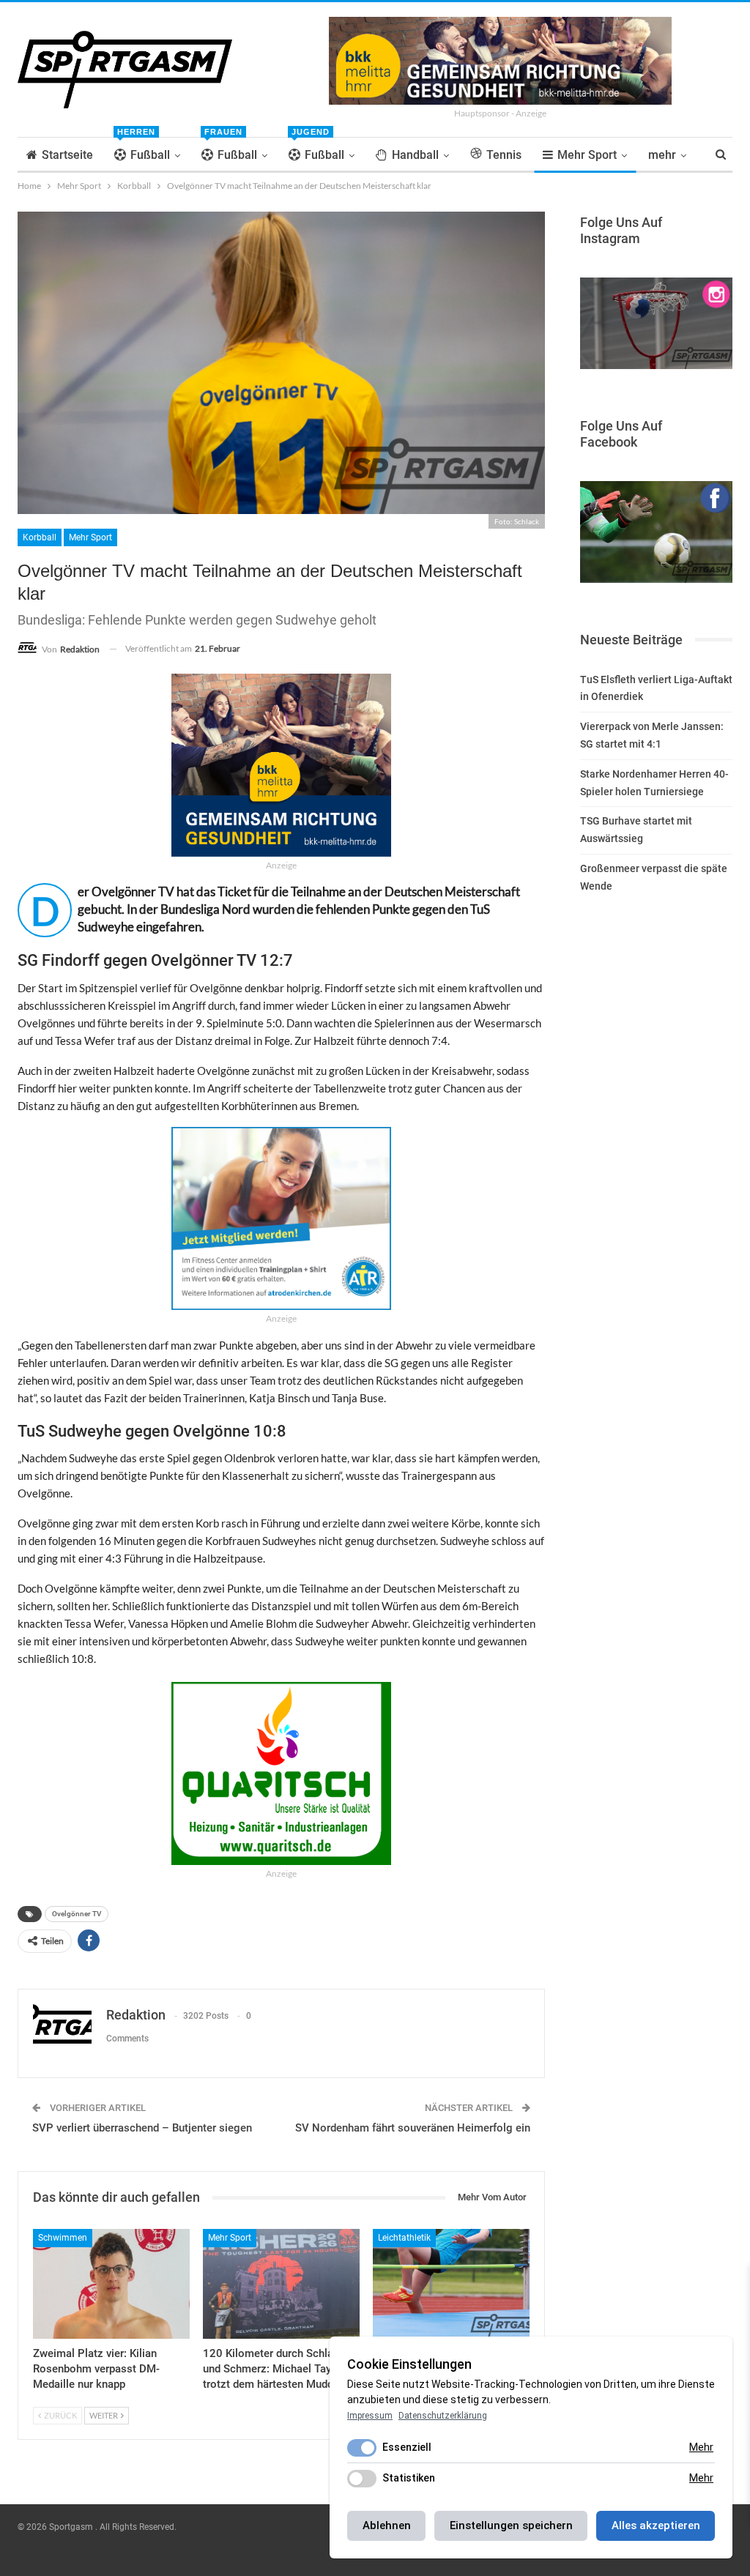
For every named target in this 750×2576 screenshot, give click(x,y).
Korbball (40, 537)
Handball (415, 155)
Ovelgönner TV (77, 1914)
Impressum (370, 2416)
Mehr (701, 2447)
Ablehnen (387, 2525)
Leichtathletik (404, 2238)
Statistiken (409, 2478)
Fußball (144, 150)
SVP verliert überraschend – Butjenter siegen (142, 2128)
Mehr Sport (587, 155)
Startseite (67, 155)
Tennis (504, 155)
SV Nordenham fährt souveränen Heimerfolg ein (413, 2128)
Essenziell (407, 2447)
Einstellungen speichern (511, 2525)
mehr (662, 155)
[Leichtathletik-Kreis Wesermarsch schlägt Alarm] (451, 2284)
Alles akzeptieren (656, 2525)
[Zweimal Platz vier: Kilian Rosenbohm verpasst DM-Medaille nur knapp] (111, 2284)
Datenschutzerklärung (443, 2416)
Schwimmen (63, 2238)
